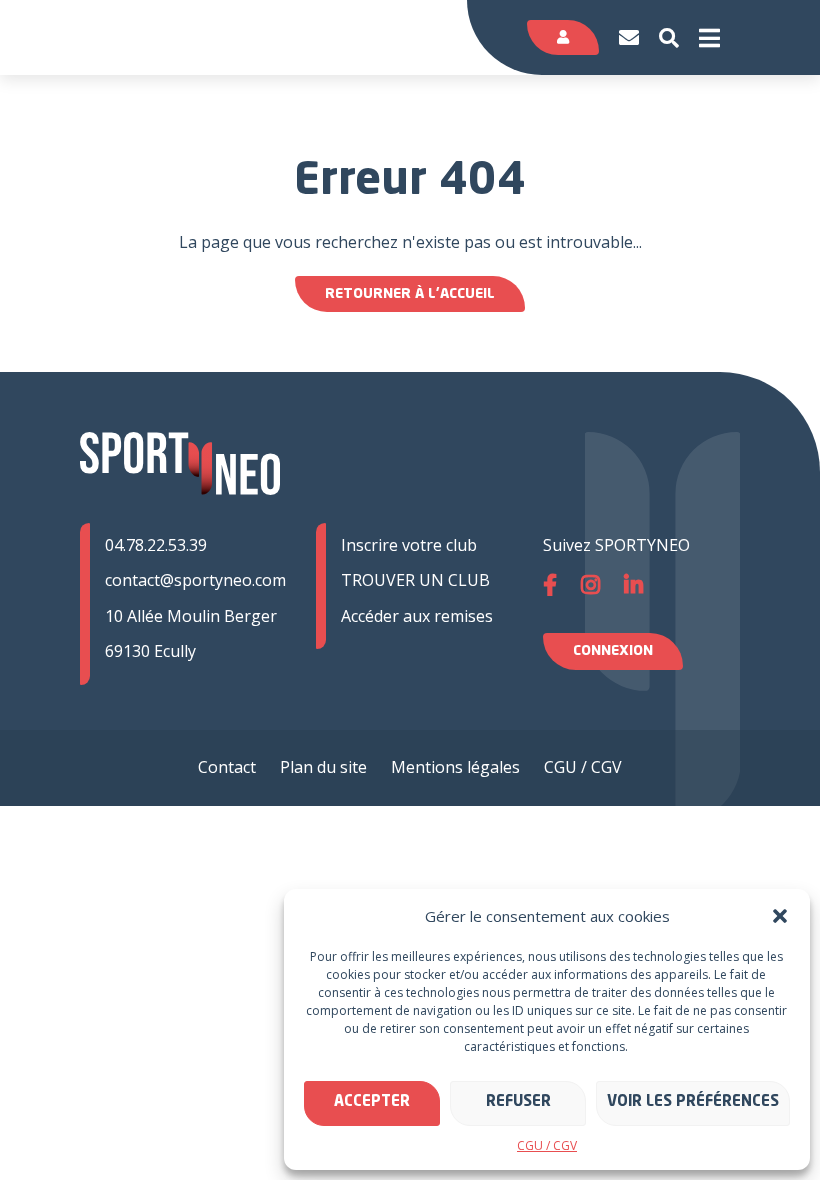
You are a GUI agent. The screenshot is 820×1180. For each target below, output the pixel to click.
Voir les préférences (693, 1102)
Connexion (613, 651)
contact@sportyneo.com (195, 580)
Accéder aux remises (417, 616)
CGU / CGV (547, 1145)
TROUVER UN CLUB (415, 580)
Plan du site (323, 767)
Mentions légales (455, 767)
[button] (780, 916)
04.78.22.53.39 (156, 545)
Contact (227, 767)
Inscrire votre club (409, 545)
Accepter (372, 1102)
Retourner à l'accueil (410, 294)
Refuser (518, 1102)
